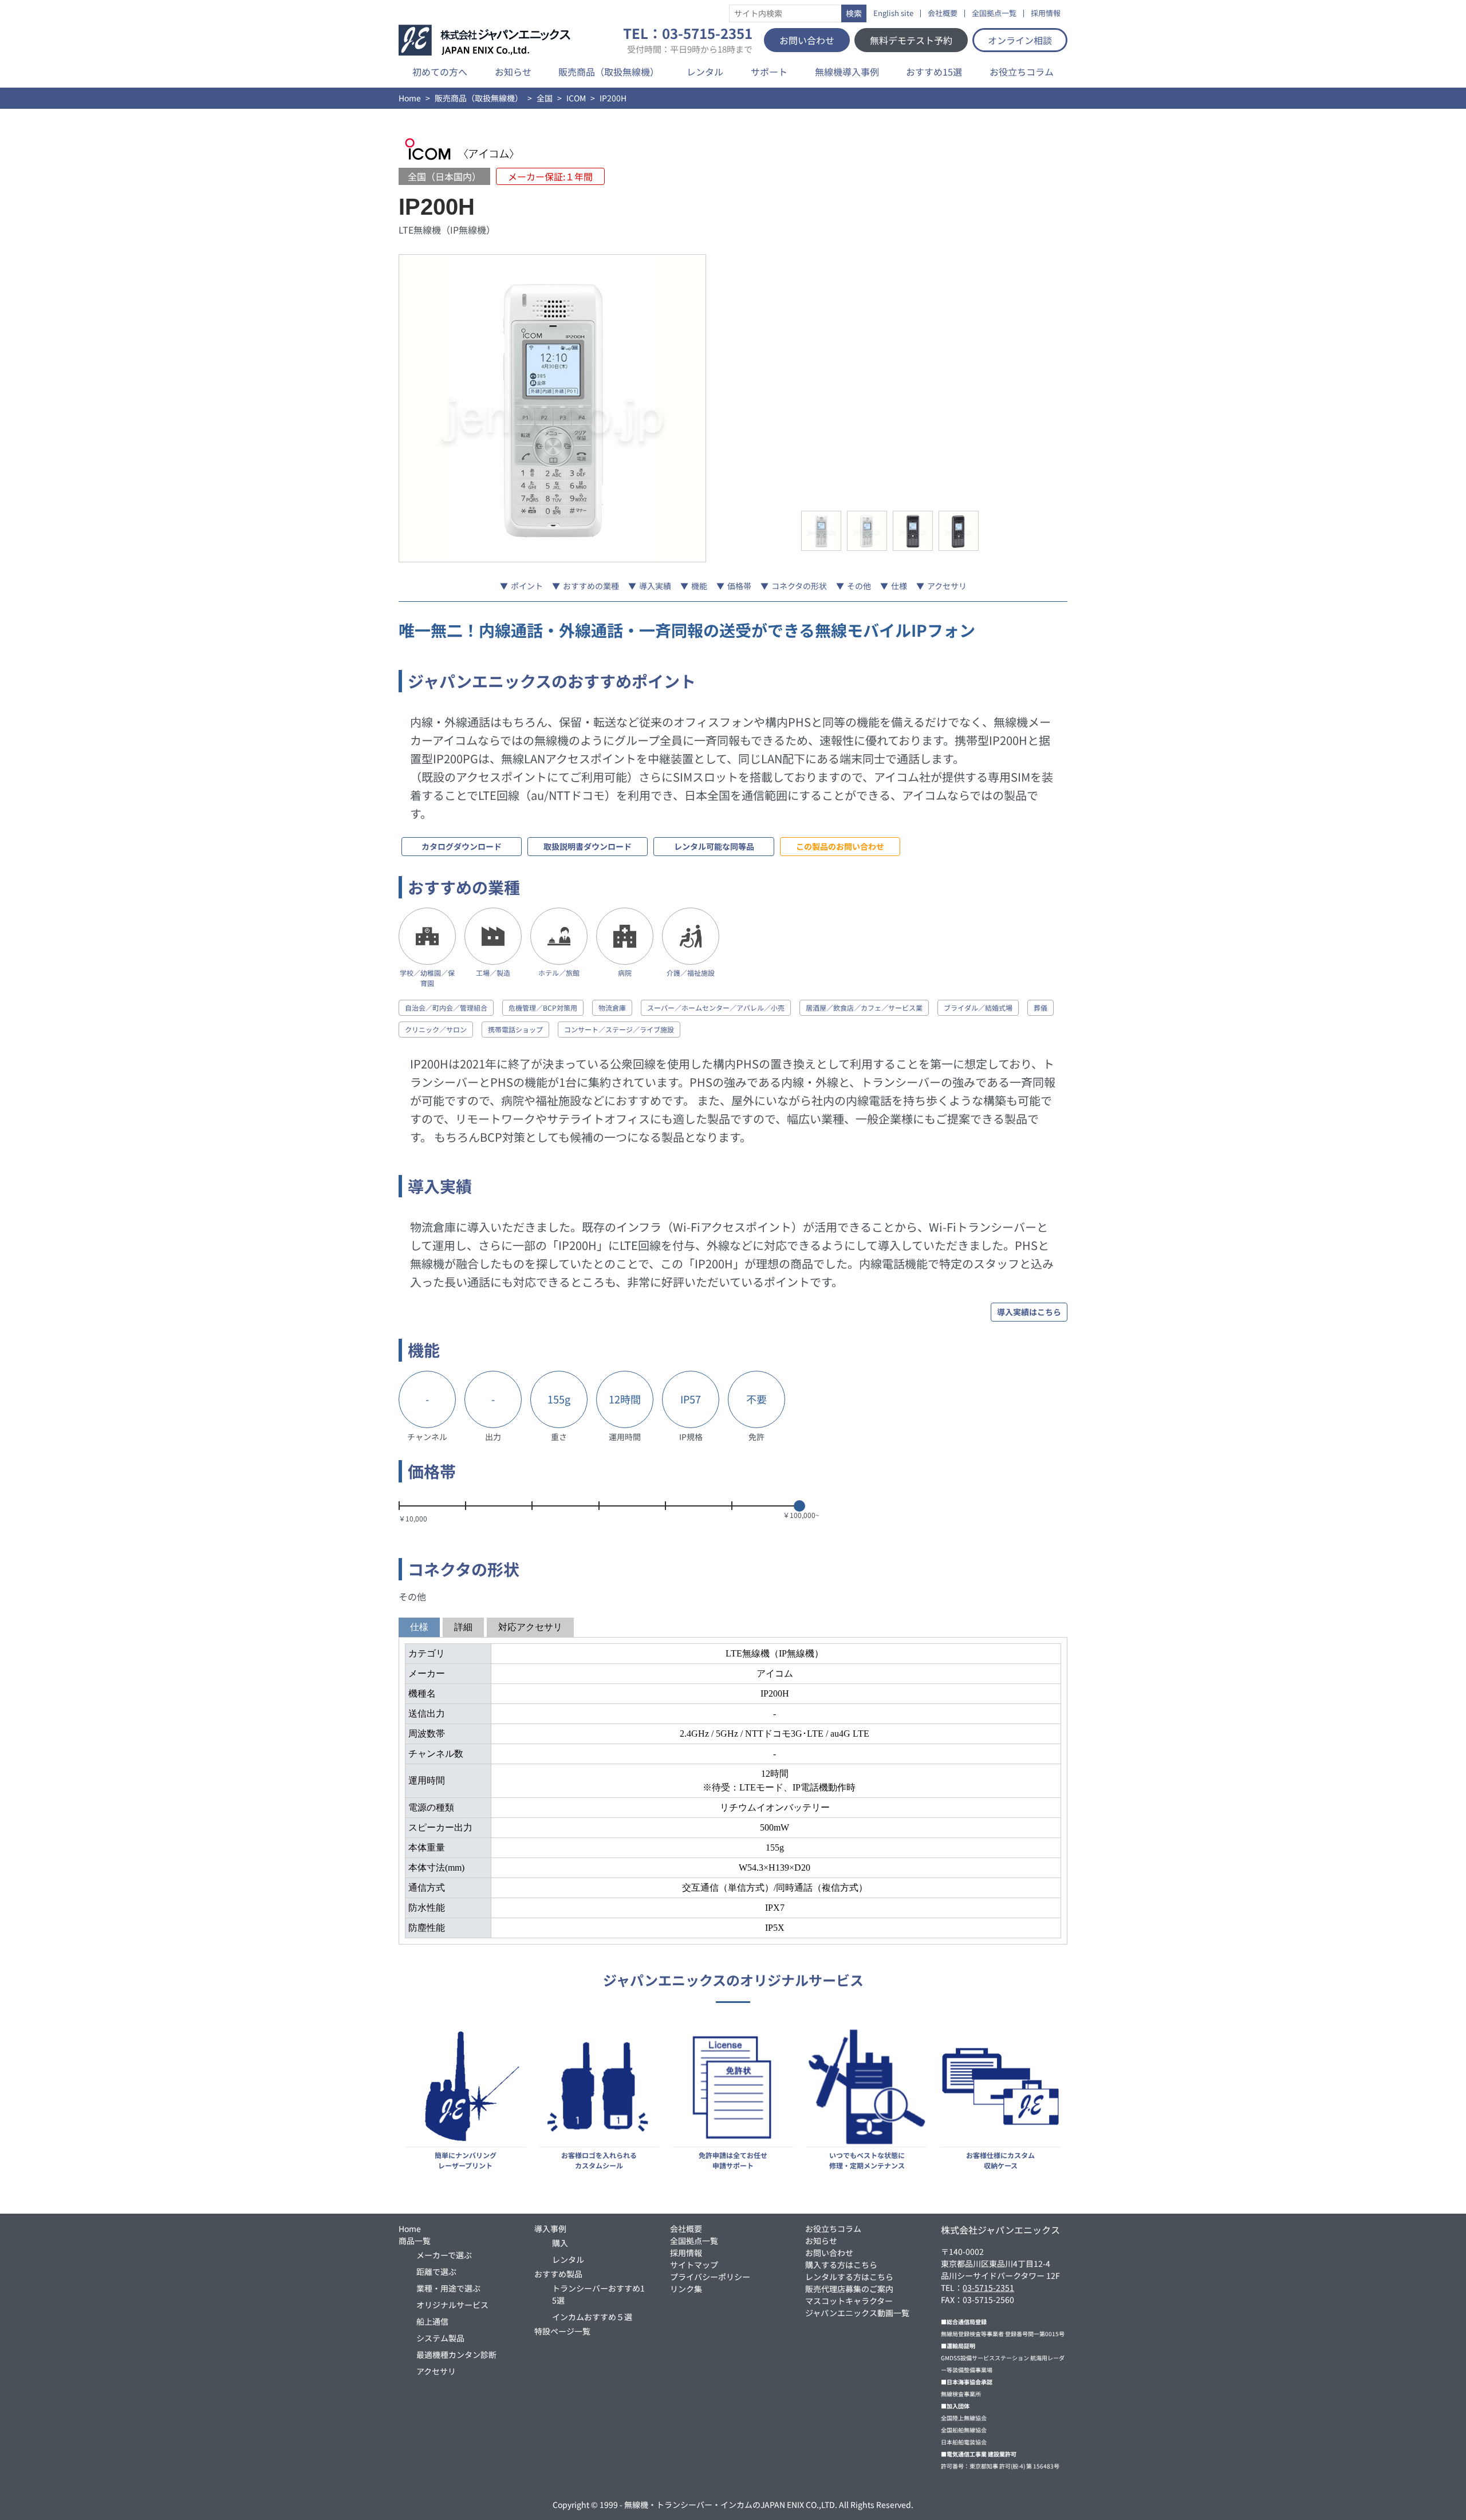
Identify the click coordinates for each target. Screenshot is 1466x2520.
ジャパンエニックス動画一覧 (857, 2313)
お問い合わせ (807, 40)
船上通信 (432, 2321)
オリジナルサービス (452, 2305)
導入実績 (655, 586)
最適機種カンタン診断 (456, 2355)
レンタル (705, 72)
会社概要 (943, 13)
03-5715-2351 (988, 2288)
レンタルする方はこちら (849, 2277)
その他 (859, 586)
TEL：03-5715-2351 (688, 40)
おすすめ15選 (934, 72)
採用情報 (1046, 13)
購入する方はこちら (841, 2265)
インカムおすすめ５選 (592, 2317)
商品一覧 (415, 2241)
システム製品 (440, 2338)
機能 (699, 586)
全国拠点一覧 (994, 13)
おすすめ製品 (558, 2274)
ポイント (527, 586)
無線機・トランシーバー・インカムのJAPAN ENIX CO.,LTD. (731, 2505)
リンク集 (686, 2289)
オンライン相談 (1020, 40)
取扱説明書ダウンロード (588, 846)
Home (410, 98)
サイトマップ (694, 2265)
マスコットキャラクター (849, 2301)
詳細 (463, 1627)
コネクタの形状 (799, 586)
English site (893, 13)
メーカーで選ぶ (444, 2255)
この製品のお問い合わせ (840, 846)
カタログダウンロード (462, 846)
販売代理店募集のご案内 (849, 2289)
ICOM (576, 98)
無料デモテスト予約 (911, 40)
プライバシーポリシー (710, 2277)
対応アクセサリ (530, 1627)
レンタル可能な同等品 (714, 846)
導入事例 (550, 2229)
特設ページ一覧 (562, 2331)
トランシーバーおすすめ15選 (598, 2294)
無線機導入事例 (847, 72)
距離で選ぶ (436, 2271)
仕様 (899, 586)
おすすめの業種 (591, 586)
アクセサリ (947, 586)
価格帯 (739, 586)
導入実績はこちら (1029, 1312)
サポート (769, 72)
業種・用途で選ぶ (448, 2288)
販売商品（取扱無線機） (609, 72)
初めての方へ (440, 72)
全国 (545, 98)
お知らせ (513, 72)
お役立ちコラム (1022, 72)
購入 (560, 2243)
